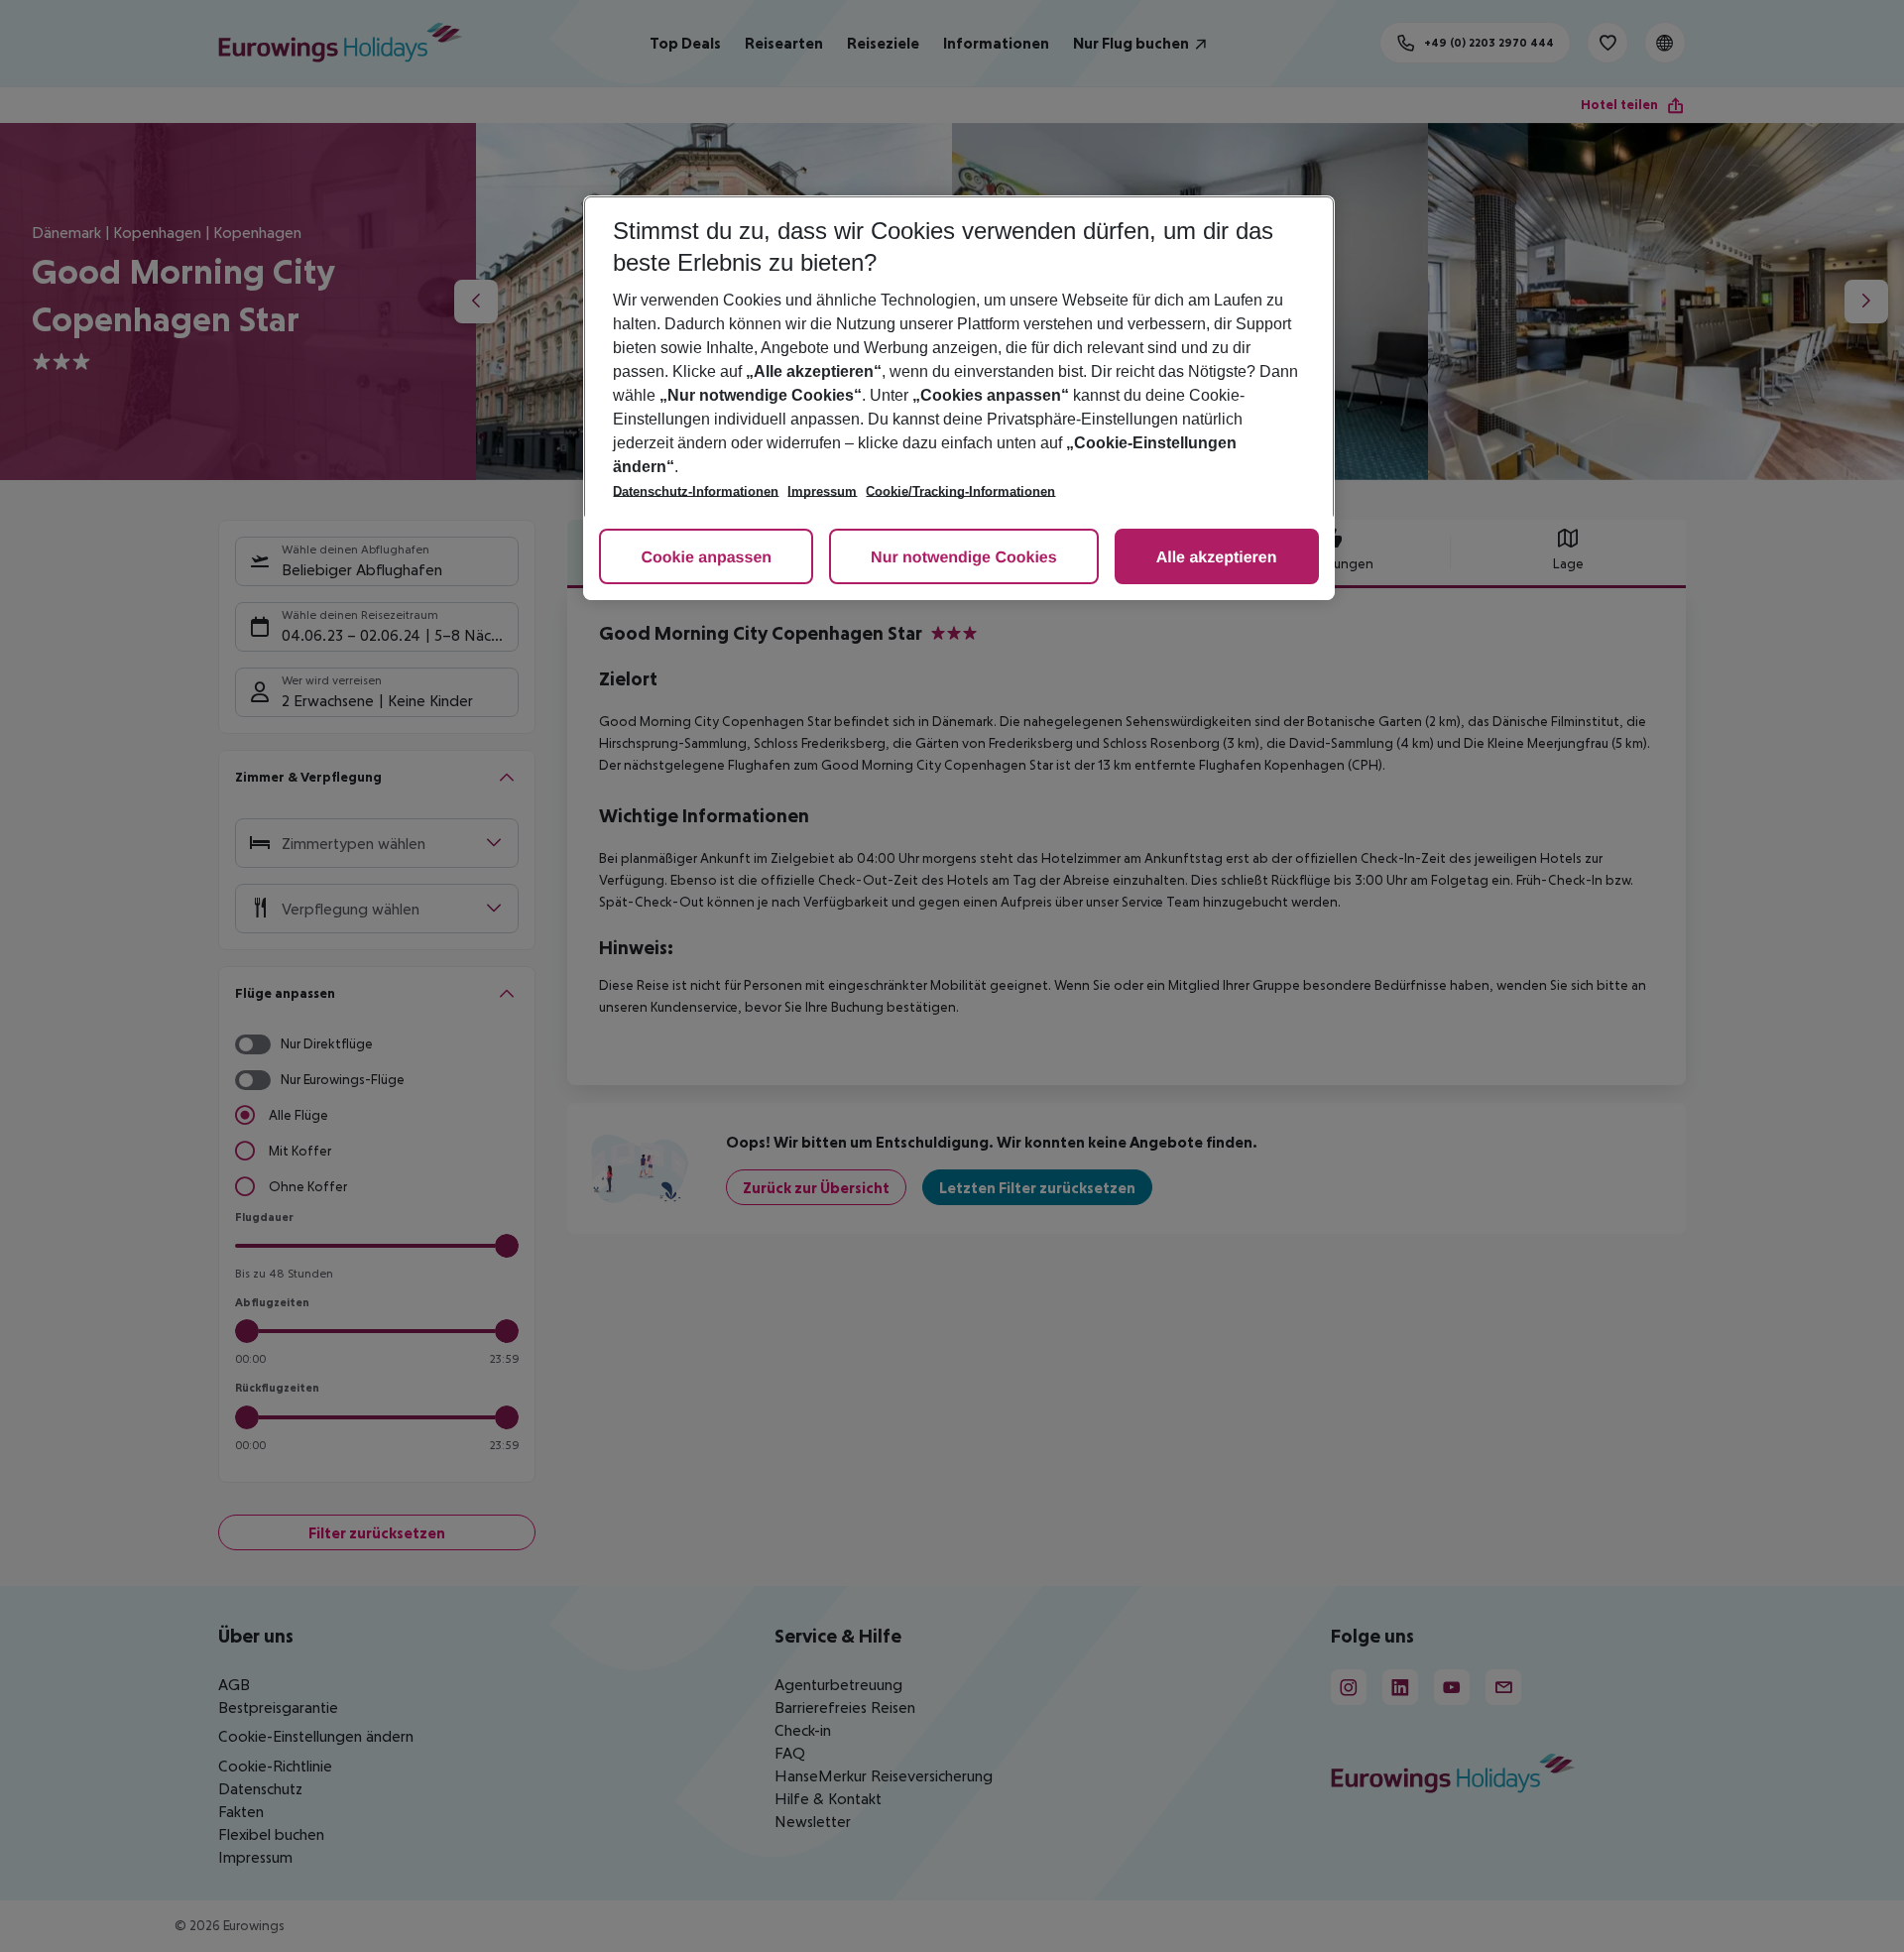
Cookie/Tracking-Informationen (960, 491)
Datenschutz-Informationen (696, 491)
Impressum (822, 491)
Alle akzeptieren (1217, 558)
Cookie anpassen (706, 558)
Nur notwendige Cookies (964, 558)
